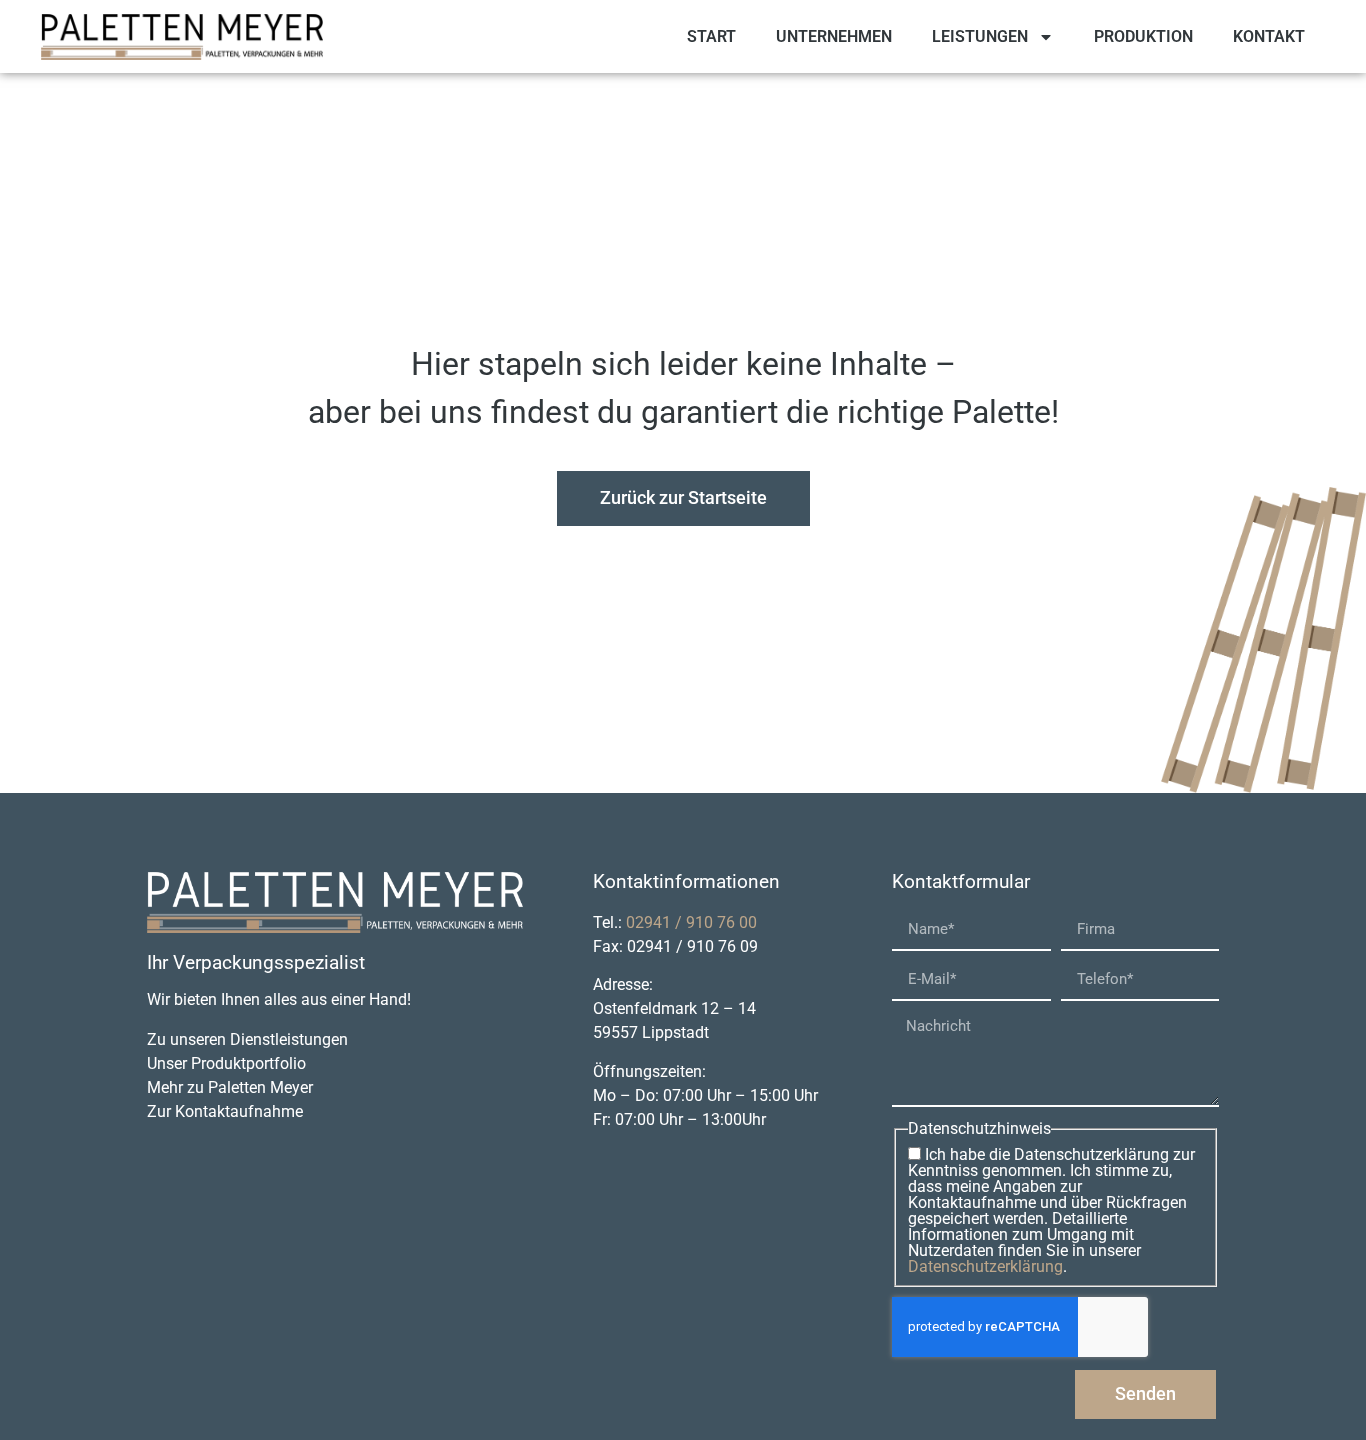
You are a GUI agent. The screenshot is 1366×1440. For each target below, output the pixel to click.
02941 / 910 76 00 (691, 922)
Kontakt (1269, 36)
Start (711, 36)
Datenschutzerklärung (985, 1266)
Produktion (1143, 36)
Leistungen (980, 36)
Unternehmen (834, 36)
